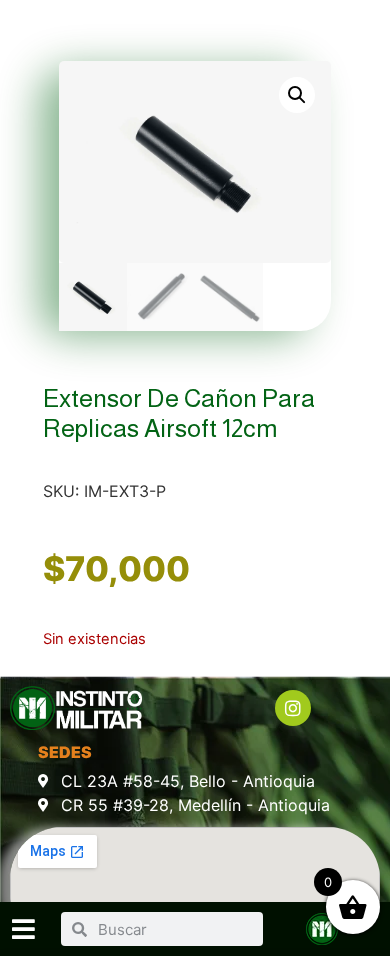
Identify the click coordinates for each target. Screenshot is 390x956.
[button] (297, 95)
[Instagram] (293, 708)
